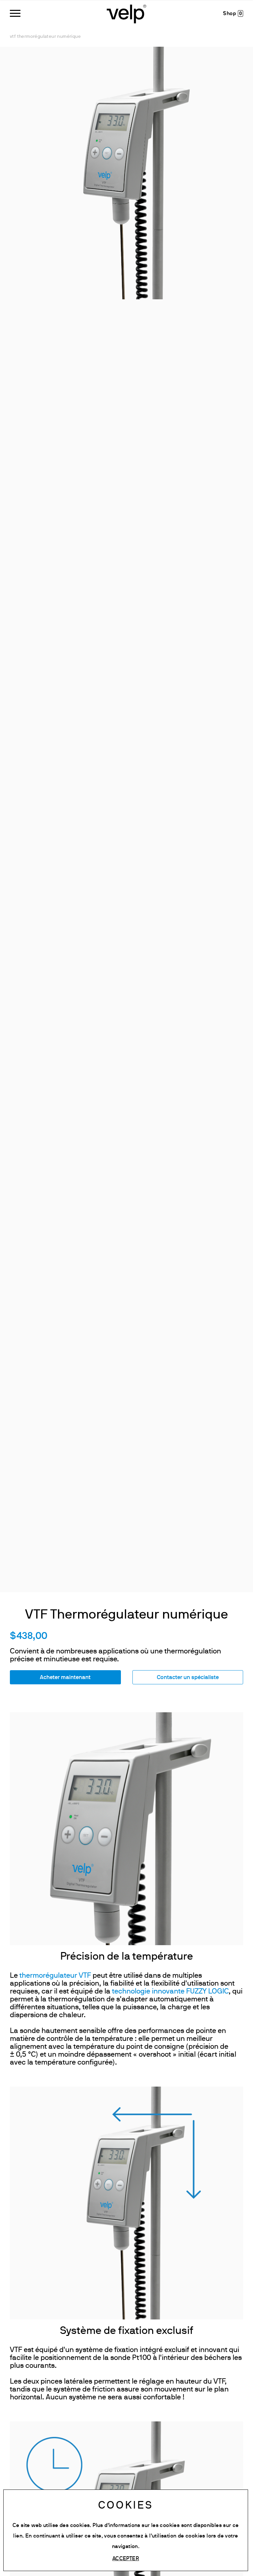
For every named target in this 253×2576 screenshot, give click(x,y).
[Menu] (15, 13)
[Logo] (126, 13)
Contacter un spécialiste (188, 1678)
